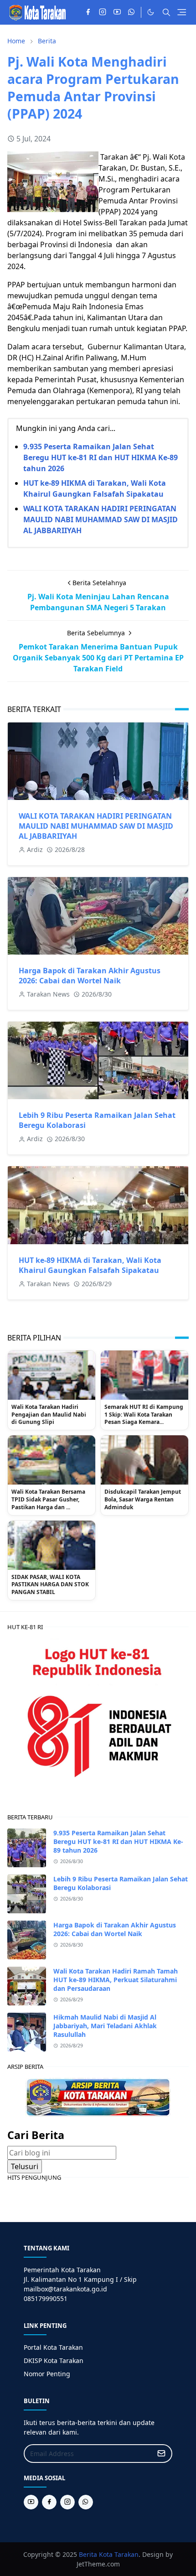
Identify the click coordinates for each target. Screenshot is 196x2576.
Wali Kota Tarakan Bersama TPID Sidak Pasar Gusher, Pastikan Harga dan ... (48, 1500)
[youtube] (117, 12)
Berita (88, 2554)
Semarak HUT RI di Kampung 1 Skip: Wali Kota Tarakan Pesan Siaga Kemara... (144, 1415)
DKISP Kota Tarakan (54, 2360)
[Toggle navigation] (182, 12)
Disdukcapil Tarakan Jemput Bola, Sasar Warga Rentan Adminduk (143, 1500)
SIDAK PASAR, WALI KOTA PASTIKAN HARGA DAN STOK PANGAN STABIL (50, 1585)
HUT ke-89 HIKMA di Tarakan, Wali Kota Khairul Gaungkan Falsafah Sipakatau (90, 1265)
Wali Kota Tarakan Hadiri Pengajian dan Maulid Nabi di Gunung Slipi (49, 1415)
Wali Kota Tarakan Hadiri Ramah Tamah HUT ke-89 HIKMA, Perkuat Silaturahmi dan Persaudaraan (116, 1980)
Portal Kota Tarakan (53, 2347)
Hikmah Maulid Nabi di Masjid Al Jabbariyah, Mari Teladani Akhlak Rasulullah (105, 2026)
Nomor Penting (47, 2374)
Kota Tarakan (119, 2554)
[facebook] (88, 12)
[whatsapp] (132, 12)
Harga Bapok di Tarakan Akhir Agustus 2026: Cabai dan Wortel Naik (90, 976)
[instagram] (103, 12)
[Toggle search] (166, 12)
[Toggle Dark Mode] (151, 12)
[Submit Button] (161, 2454)
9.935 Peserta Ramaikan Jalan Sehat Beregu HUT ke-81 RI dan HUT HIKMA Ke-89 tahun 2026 (101, 457)
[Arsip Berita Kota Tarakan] (98, 2097)
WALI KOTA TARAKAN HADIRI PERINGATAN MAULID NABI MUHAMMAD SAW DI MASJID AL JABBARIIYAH (101, 519)
